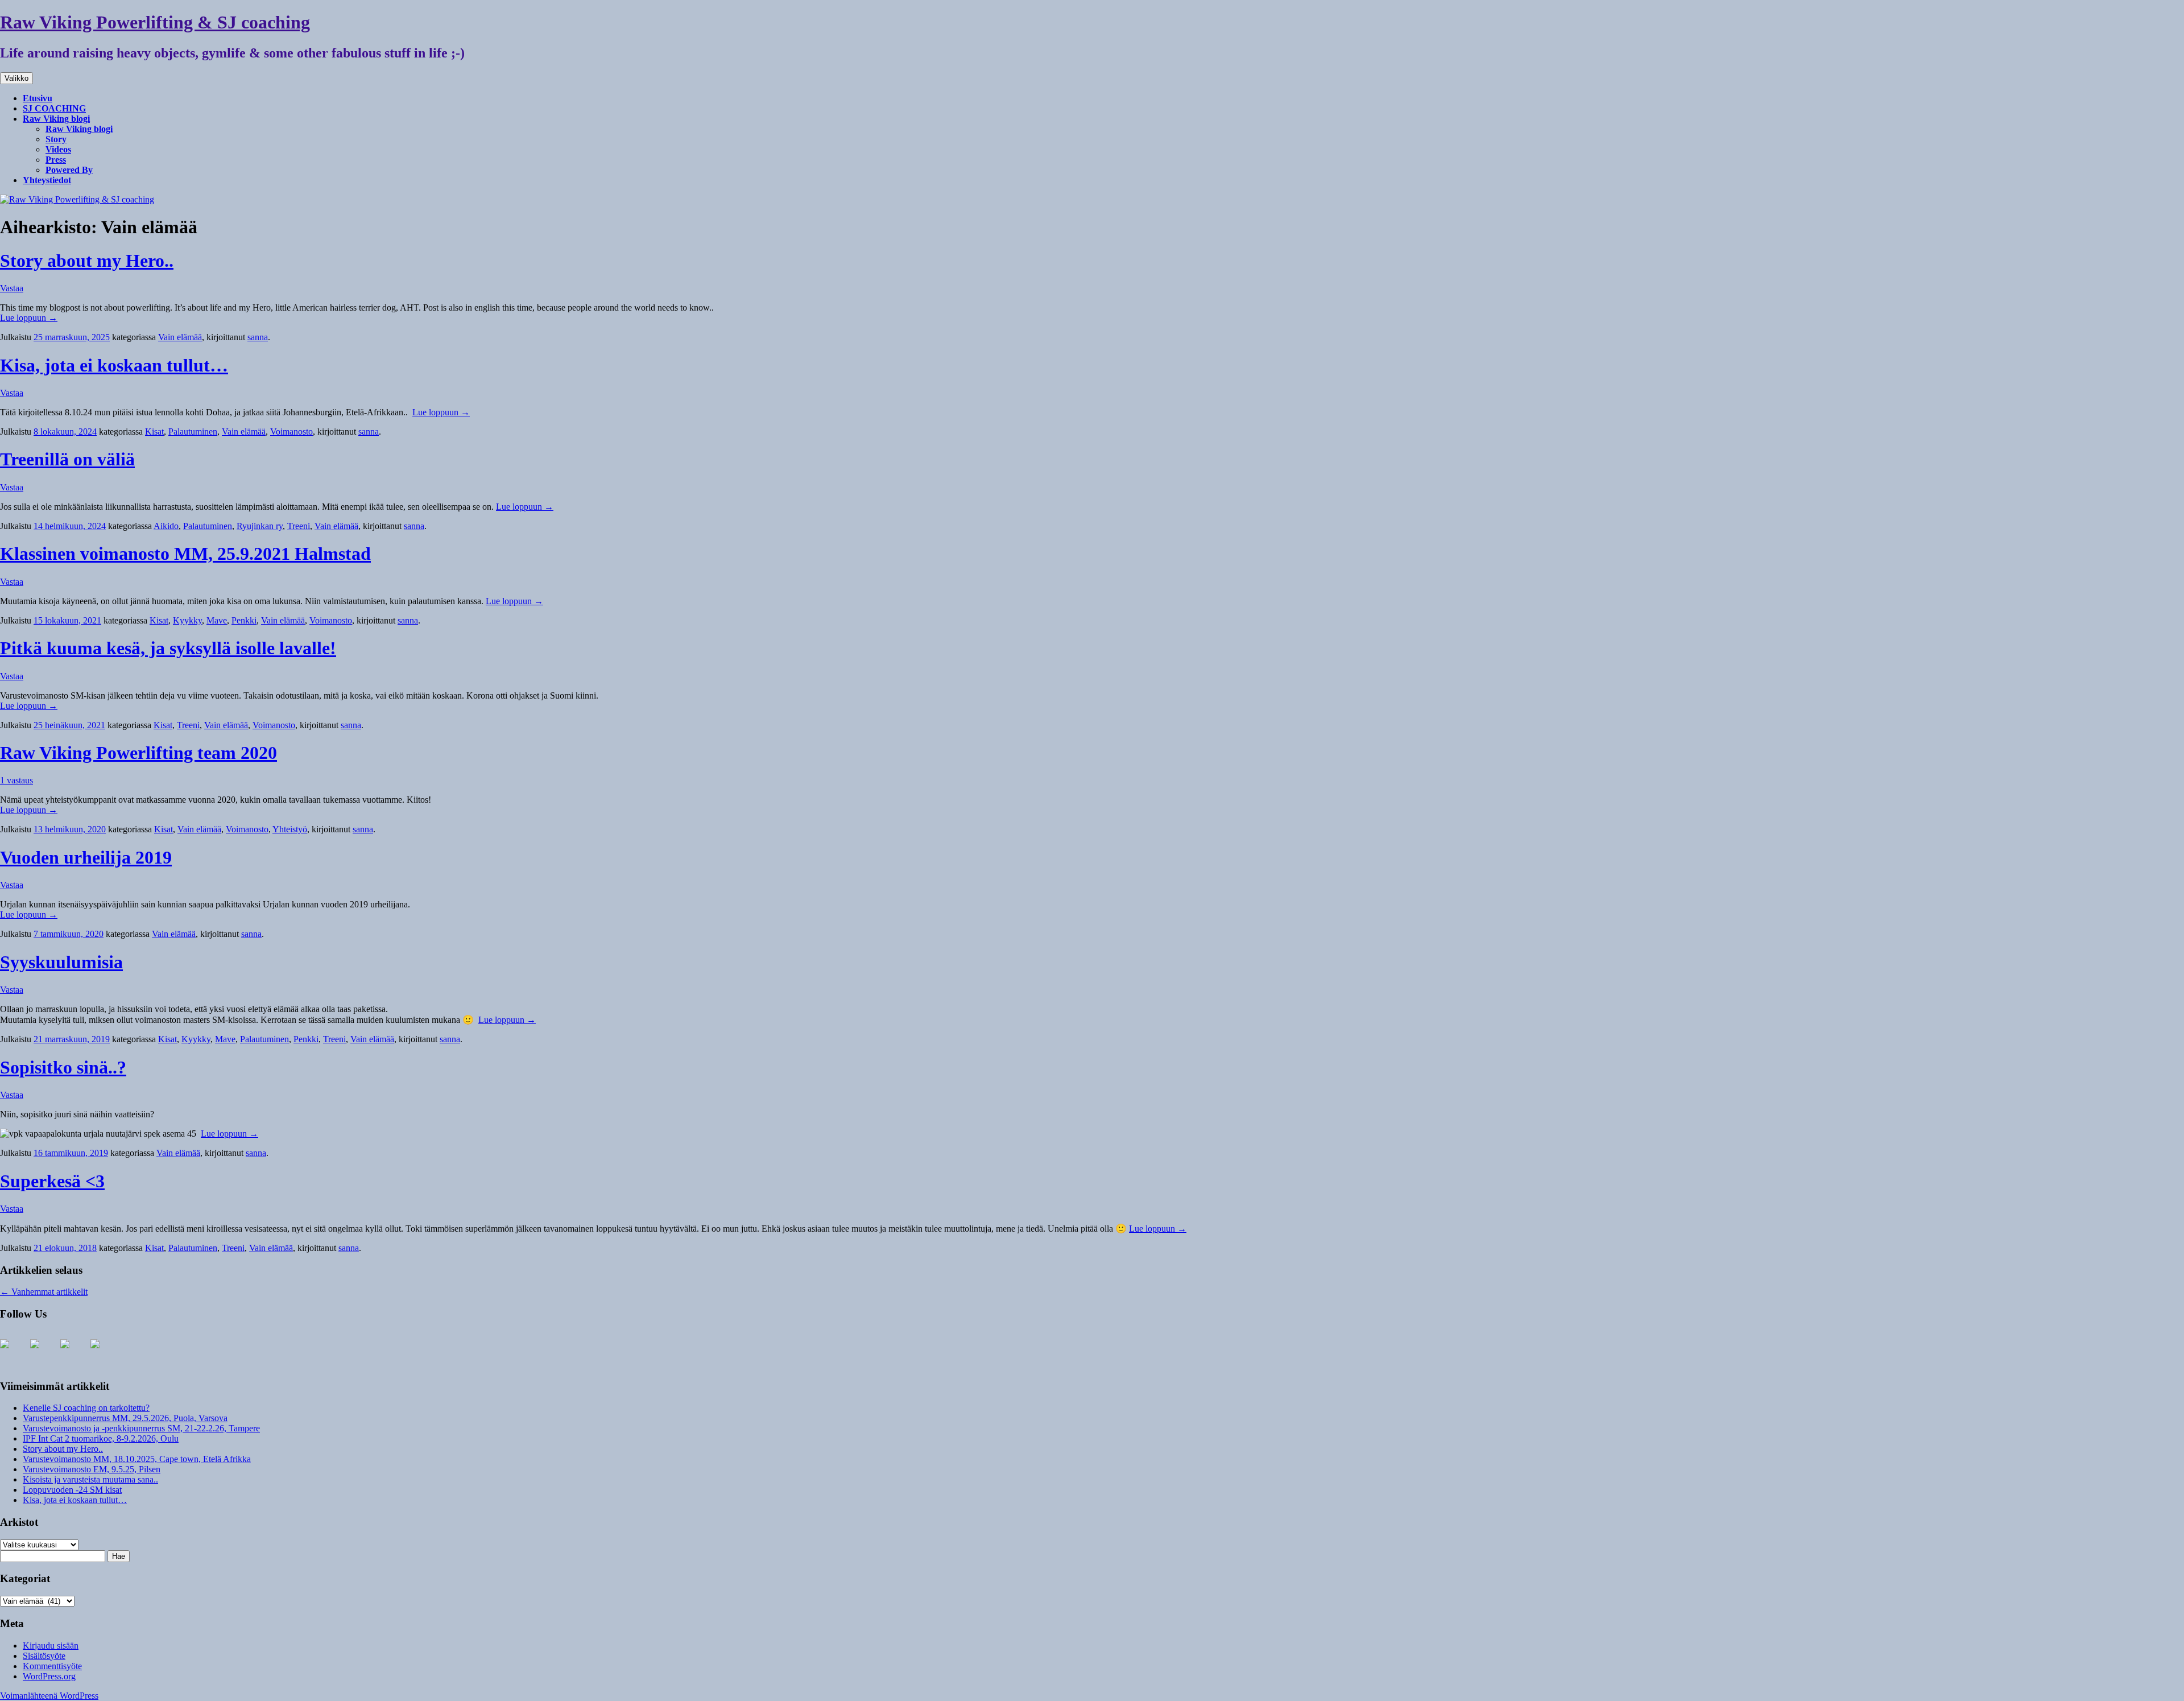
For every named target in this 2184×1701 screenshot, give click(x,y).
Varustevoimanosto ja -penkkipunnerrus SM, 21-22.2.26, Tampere (141, 1428)
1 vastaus (16, 780)
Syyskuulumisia (61, 962)
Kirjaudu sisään (51, 1646)
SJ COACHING (54, 108)
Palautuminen (193, 432)
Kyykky (187, 620)
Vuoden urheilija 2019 (86, 857)
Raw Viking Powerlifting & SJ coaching (155, 22)
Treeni (299, 526)
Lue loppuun (29, 318)
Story (56, 139)
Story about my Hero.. (87, 261)
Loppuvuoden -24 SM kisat (72, 1490)
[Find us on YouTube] (44, 1353)
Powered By (69, 170)
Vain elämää (180, 337)
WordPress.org (49, 1676)
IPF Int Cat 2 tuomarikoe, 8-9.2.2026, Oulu (101, 1438)
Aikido (166, 526)
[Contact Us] (104, 1353)
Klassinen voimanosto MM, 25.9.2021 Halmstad (185, 554)
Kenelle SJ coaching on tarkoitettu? (86, 1408)
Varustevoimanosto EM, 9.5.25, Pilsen (92, 1469)
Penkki (244, 620)
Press (56, 160)
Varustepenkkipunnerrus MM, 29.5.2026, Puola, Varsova (125, 1418)
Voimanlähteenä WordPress (49, 1696)
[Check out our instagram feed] (74, 1353)
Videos (58, 149)
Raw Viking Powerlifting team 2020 (138, 753)
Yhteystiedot (47, 180)
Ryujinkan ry (260, 526)
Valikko (16, 78)
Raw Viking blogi (56, 119)
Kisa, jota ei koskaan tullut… (114, 365)
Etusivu (38, 98)
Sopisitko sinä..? (63, 1067)
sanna (258, 337)
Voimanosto (291, 432)
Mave (217, 620)
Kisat (154, 432)
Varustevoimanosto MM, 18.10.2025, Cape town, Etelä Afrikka (137, 1459)
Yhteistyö (290, 829)
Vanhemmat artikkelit (44, 1292)
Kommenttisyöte (52, 1666)
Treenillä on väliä (67, 459)
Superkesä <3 (52, 1181)
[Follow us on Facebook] (14, 1353)
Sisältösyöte (44, 1656)
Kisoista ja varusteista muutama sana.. (90, 1479)
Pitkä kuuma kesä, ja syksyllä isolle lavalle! (168, 648)
